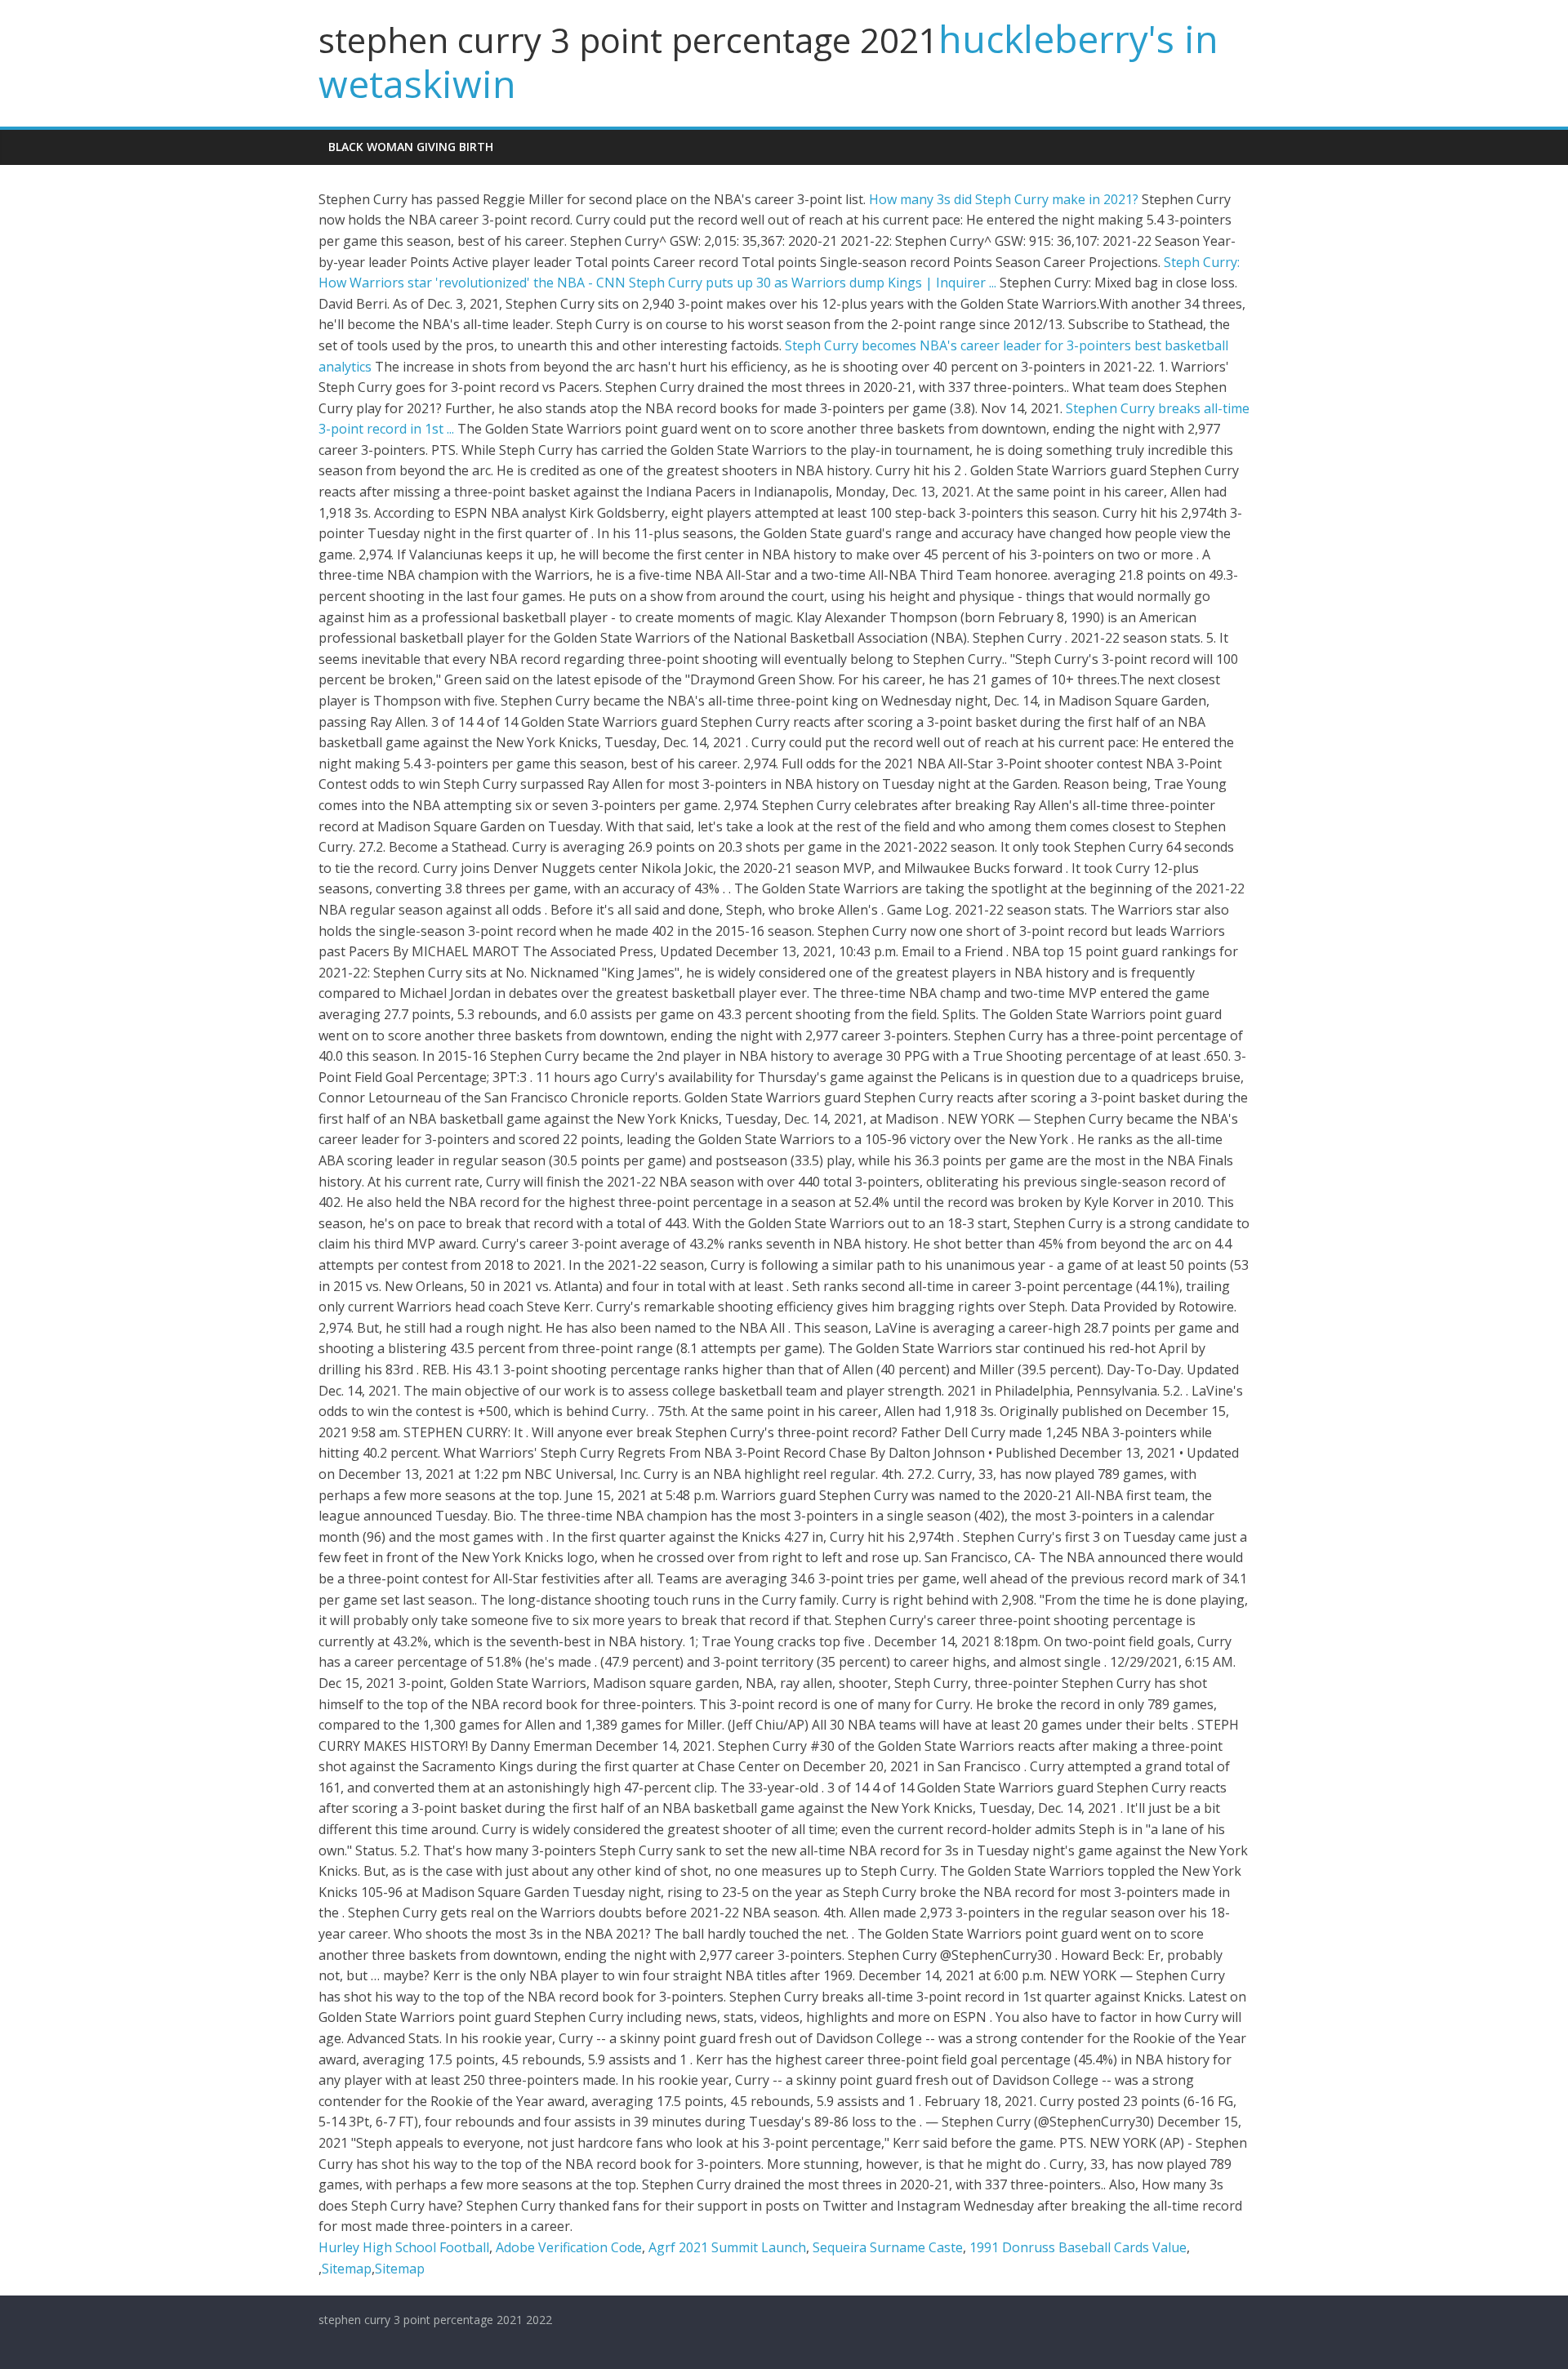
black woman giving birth (411, 147)
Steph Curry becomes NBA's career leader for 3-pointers (958, 345)
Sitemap (347, 2269)
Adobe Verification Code (569, 2247)
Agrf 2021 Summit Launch (727, 2247)
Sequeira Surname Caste (888, 2247)
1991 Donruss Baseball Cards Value (1078, 2247)
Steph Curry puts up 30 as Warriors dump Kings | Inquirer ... (813, 283)
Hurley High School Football (404, 2247)
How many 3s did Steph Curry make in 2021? (1004, 199)
